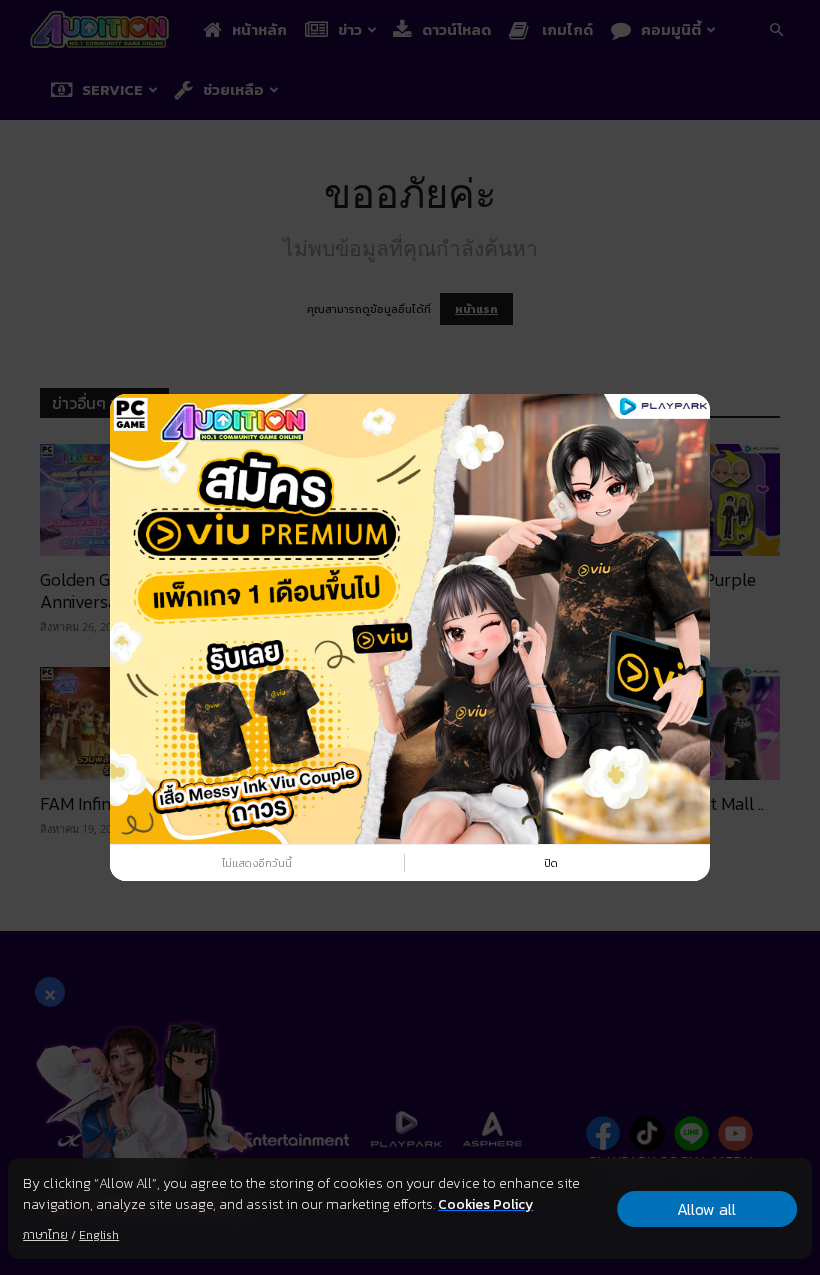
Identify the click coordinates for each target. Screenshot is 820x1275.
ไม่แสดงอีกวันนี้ (257, 863)
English (99, 1235)
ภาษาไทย (45, 1235)
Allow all (706, 1209)
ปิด (551, 863)
